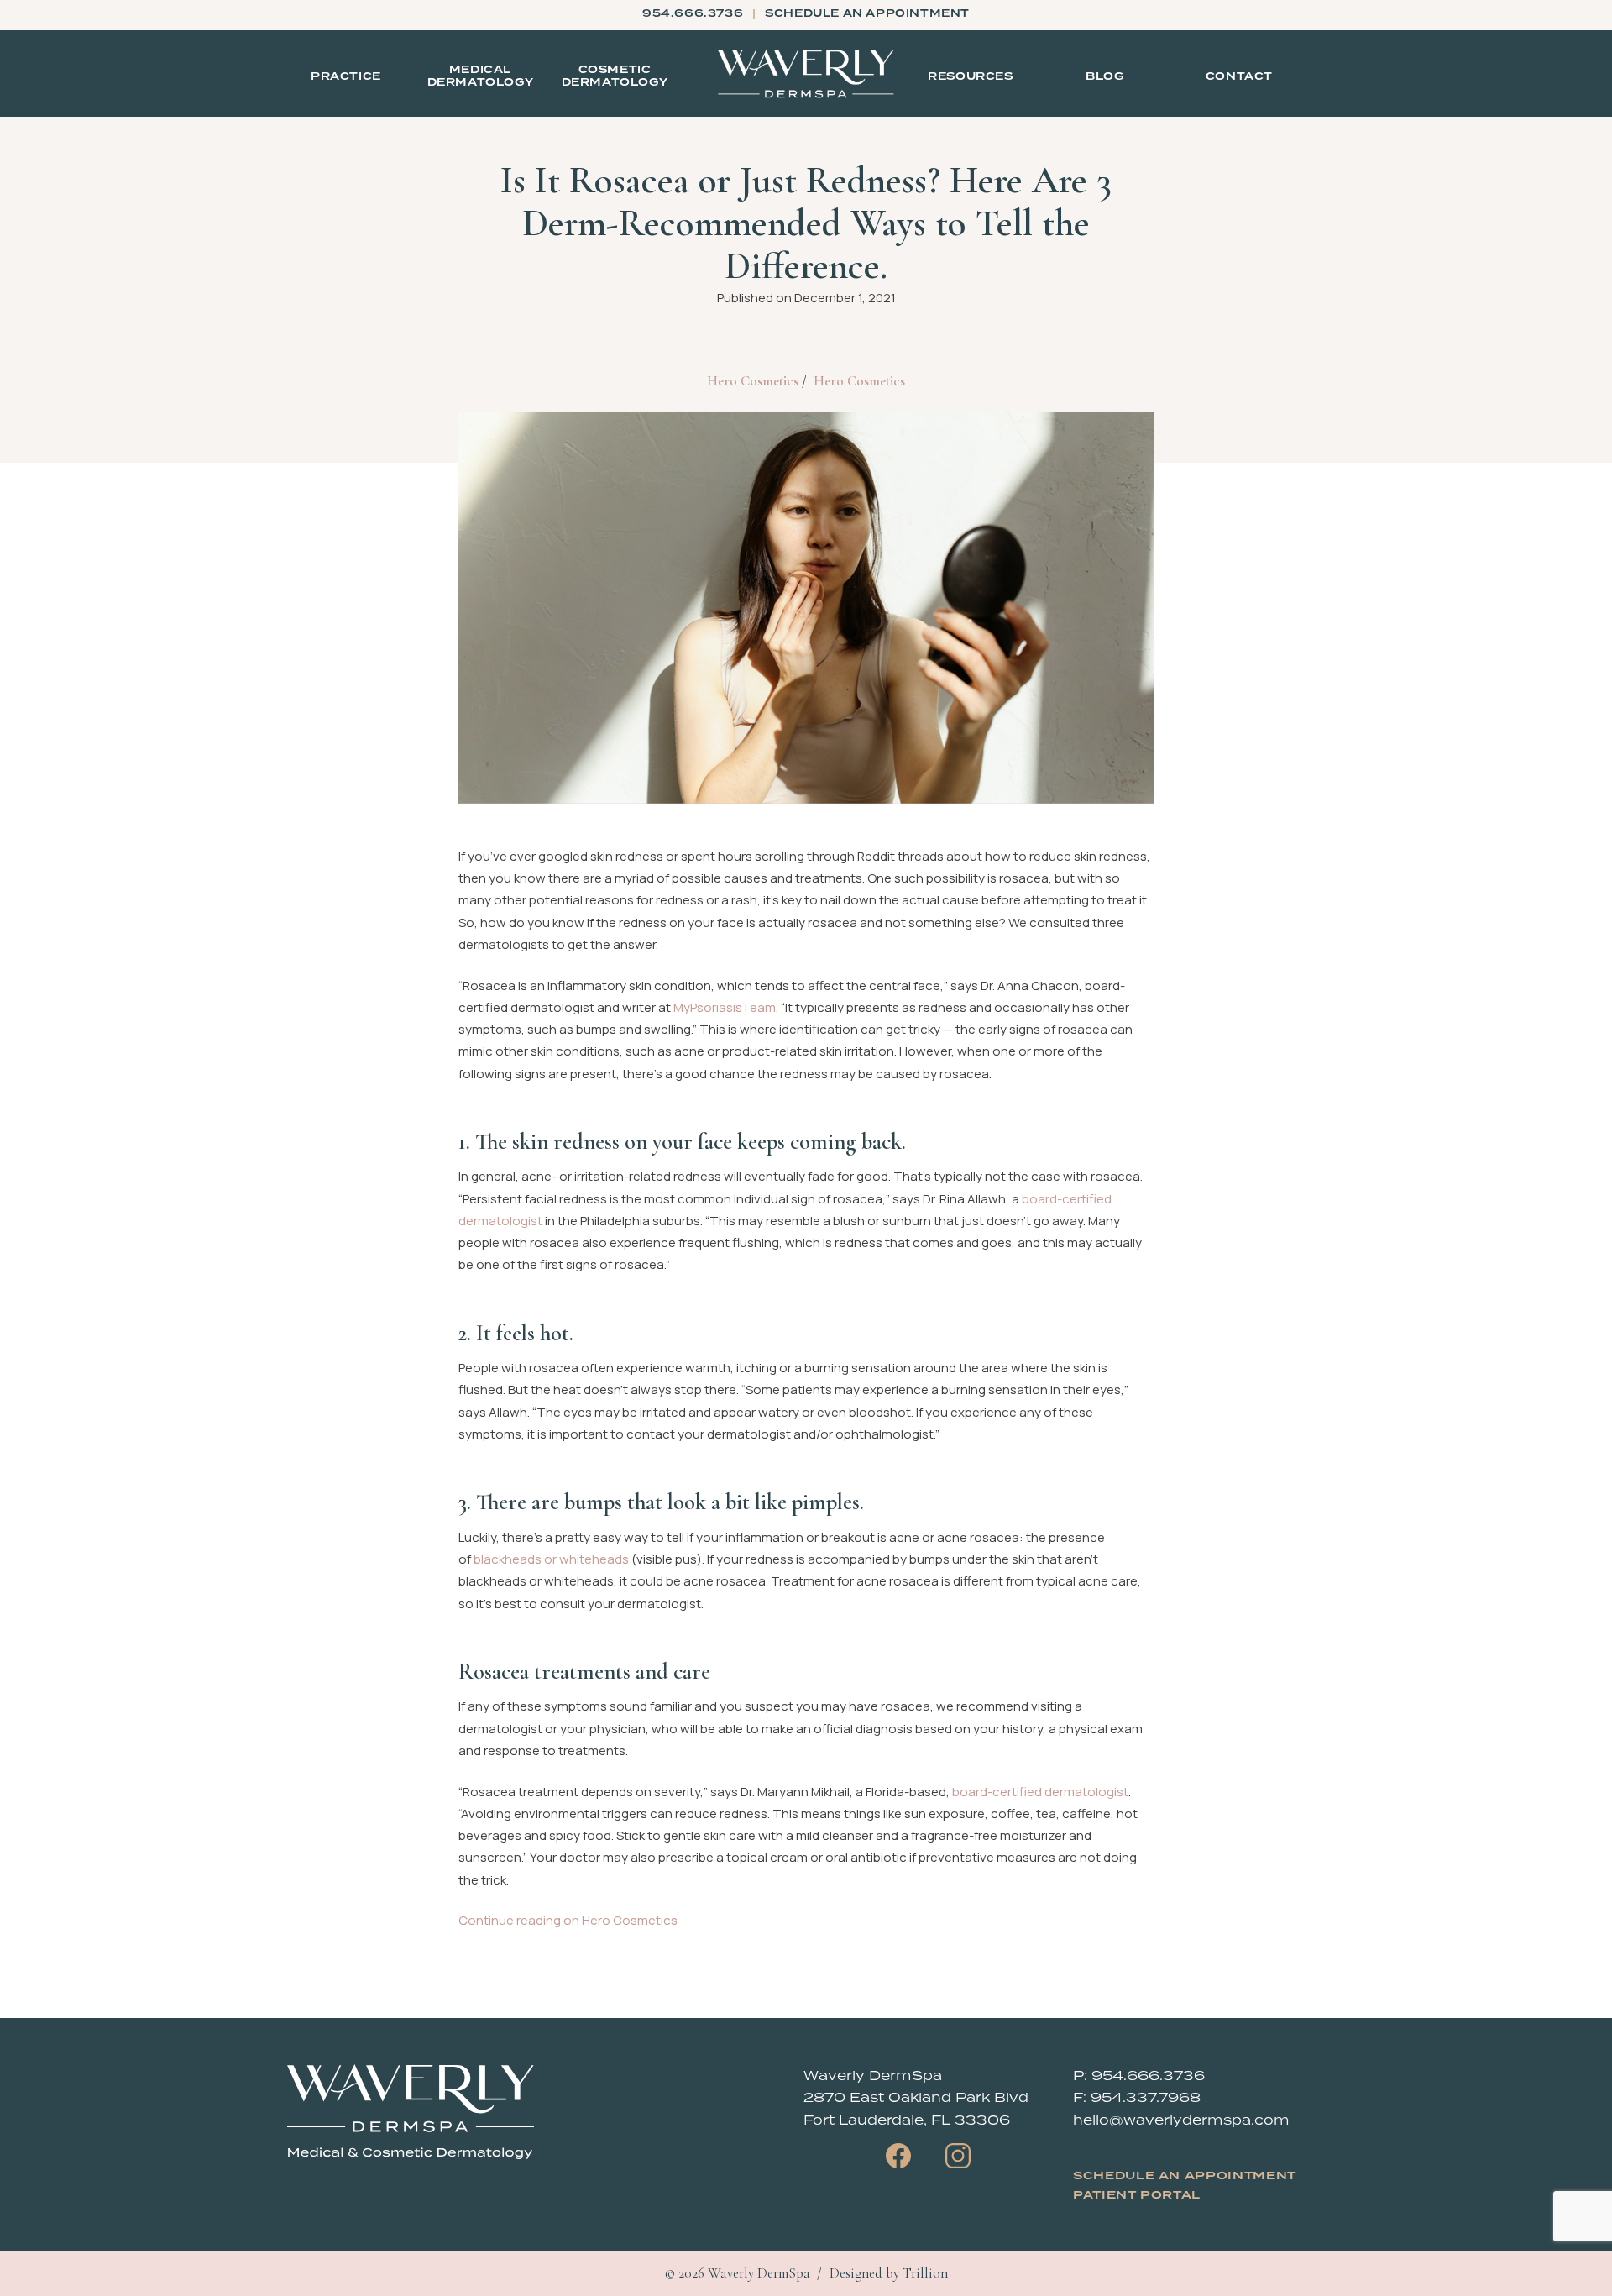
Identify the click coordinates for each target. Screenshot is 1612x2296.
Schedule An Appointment (867, 14)
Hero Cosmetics (753, 381)
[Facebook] (898, 2156)
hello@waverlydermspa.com (1181, 2120)
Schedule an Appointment (1185, 2176)
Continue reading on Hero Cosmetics (568, 1920)
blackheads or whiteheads (551, 1559)
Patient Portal (1137, 2195)
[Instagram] (958, 2156)
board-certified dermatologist (1040, 1792)
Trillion (925, 2273)
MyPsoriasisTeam (725, 1007)
